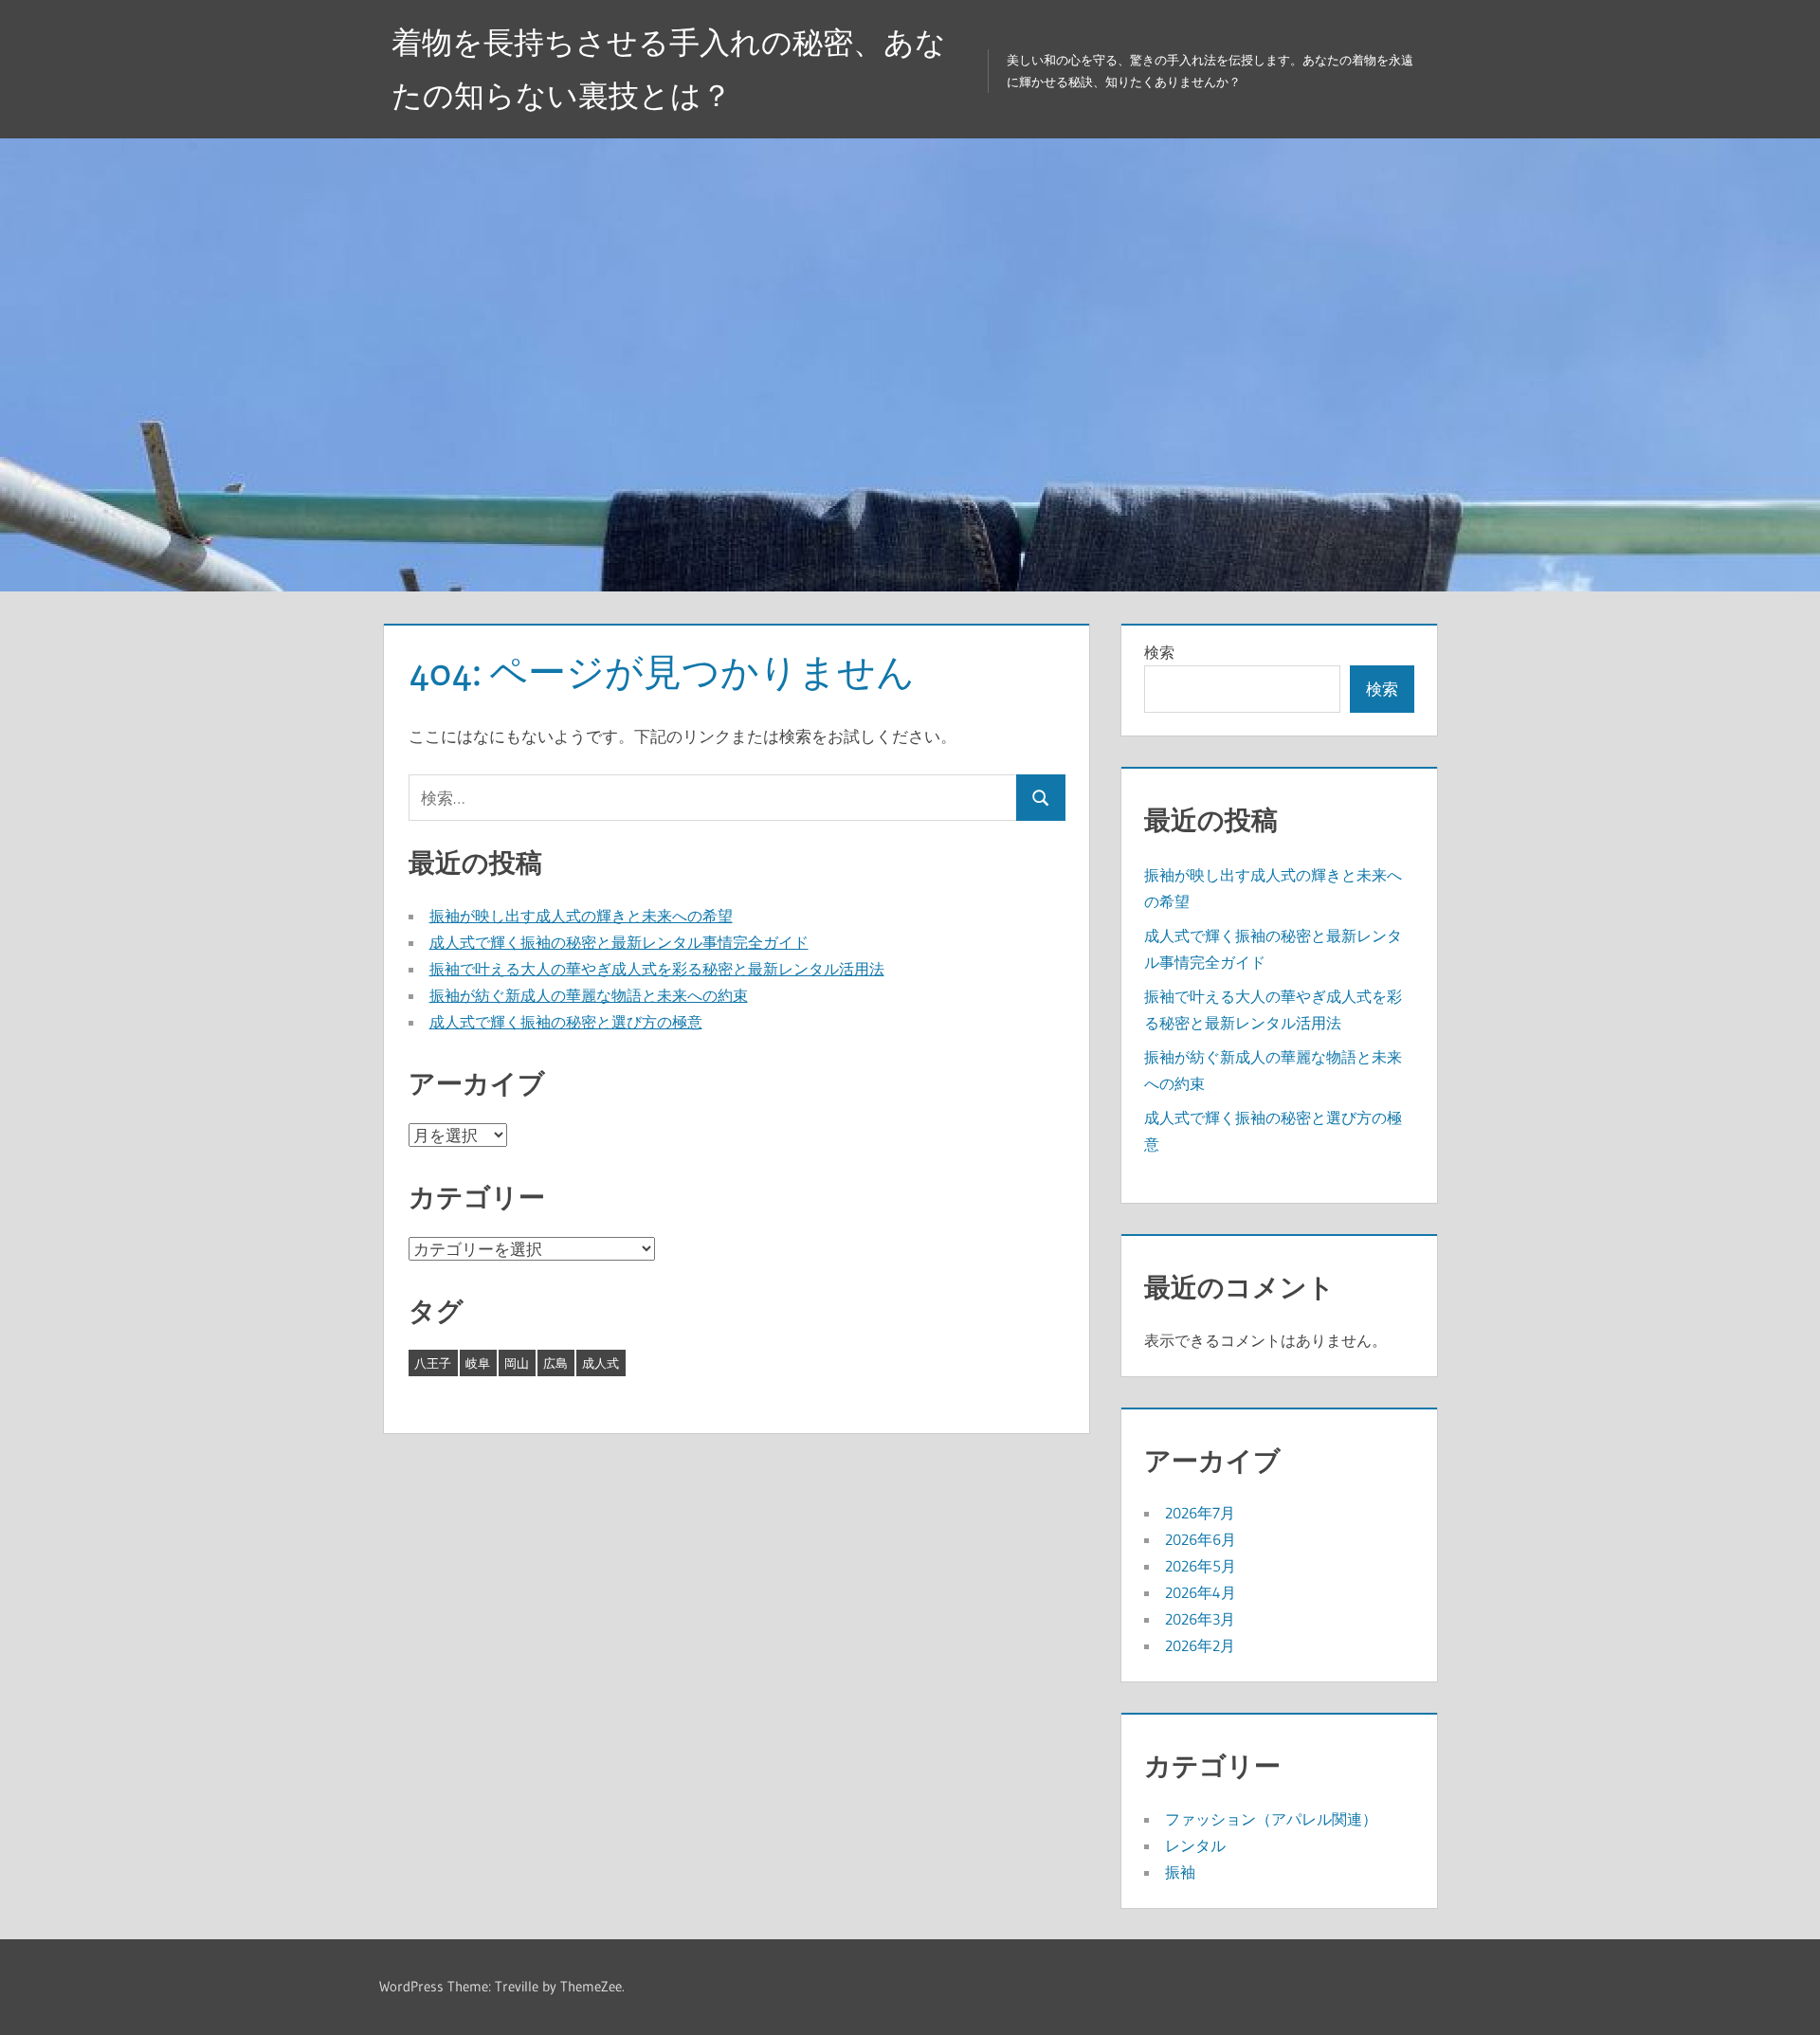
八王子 (433, 1363)
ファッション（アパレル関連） (1271, 1819)
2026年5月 (1201, 1566)
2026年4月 (1201, 1592)
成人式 (601, 1363)
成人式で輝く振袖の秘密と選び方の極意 (566, 1022)
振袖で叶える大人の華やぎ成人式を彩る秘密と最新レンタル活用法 (657, 969)
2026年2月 (1200, 1645)
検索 (1159, 652)
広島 (555, 1363)
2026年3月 (1200, 1619)
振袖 (1180, 1872)
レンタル (1195, 1845)
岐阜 (478, 1363)
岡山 (517, 1363)
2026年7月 (1200, 1513)
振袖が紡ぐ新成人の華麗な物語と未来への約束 (589, 995)
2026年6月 (1201, 1539)
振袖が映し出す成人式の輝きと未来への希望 (581, 916)
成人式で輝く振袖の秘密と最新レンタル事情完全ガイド (619, 942)
